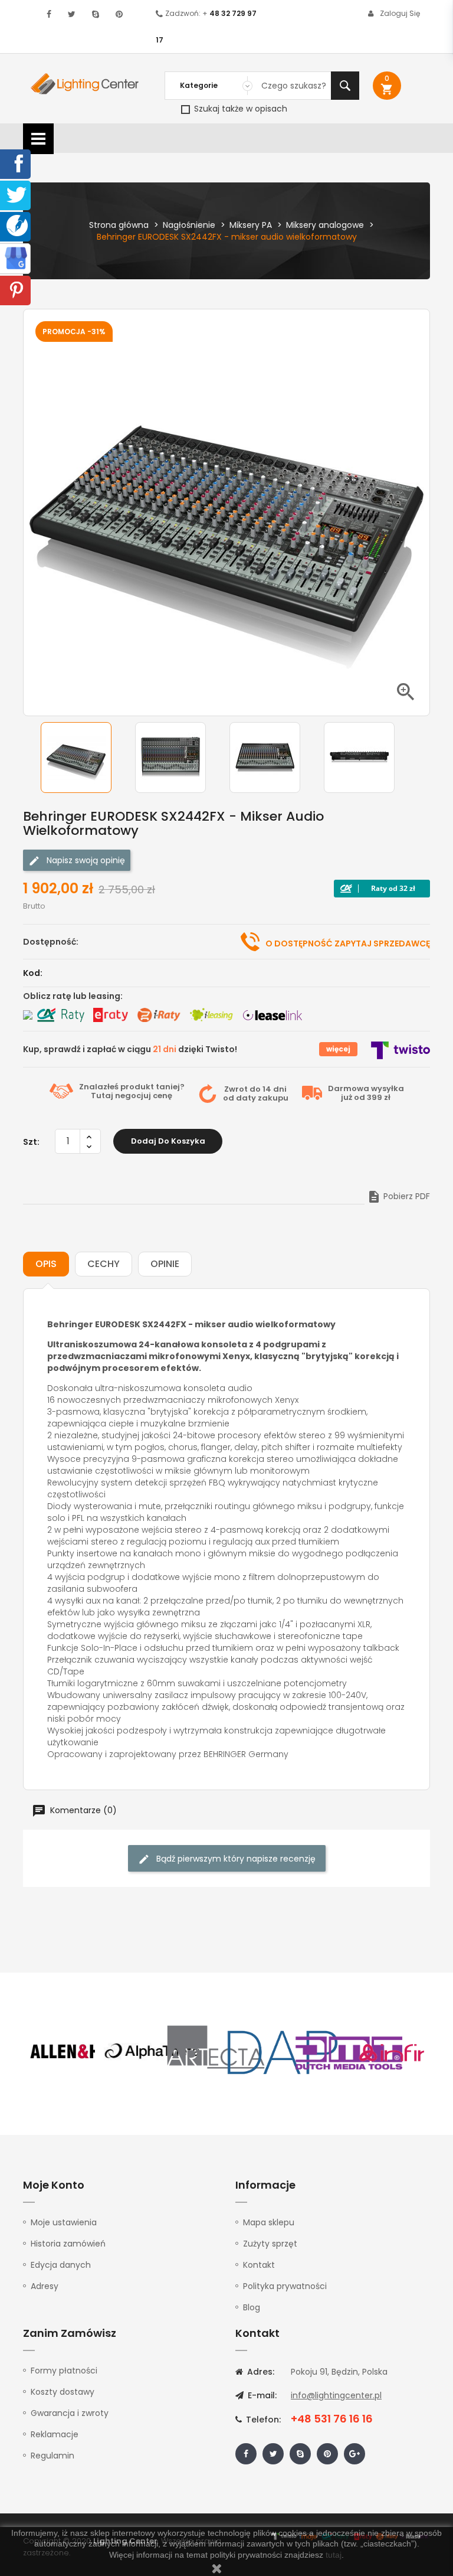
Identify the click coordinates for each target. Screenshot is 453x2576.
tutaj (334, 2555)
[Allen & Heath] (85, 2052)
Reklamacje (55, 2434)
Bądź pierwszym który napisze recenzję (235, 1859)
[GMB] (16, 257)
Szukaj (345, 86)
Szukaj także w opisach (239, 109)
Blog (252, 2307)
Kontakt (259, 2265)
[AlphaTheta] (151, 2052)
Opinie (165, 1264)
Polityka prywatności (285, 2286)
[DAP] (283, 2052)
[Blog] (17, 225)
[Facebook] (17, 163)
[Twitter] (17, 194)
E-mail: (261, 2395)
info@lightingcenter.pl (336, 2395)
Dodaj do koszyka (168, 1141)
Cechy (104, 1264)
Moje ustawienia (64, 2222)
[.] (49, 14)
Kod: (33, 973)
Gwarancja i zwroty (70, 2413)
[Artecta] (216, 2052)
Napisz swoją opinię (85, 860)
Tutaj (102, 1096)
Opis (46, 1264)
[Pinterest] (17, 289)
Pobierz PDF (398, 1196)
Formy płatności (64, 2371)
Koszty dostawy (63, 2392)
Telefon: (262, 2420)
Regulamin (52, 2456)
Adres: (260, 2372)
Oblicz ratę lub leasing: (73, 996)
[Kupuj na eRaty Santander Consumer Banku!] (110, 1015)
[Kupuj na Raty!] (382, 889)
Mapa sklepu (269, 2222)
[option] (85, 758)
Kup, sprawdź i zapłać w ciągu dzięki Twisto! (130, 1049)
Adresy (45, 2286)
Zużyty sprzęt (270, 2244)
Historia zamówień (68, 2244)
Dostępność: (51, 942)
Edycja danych (61, 2265)
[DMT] (349, 2052)
